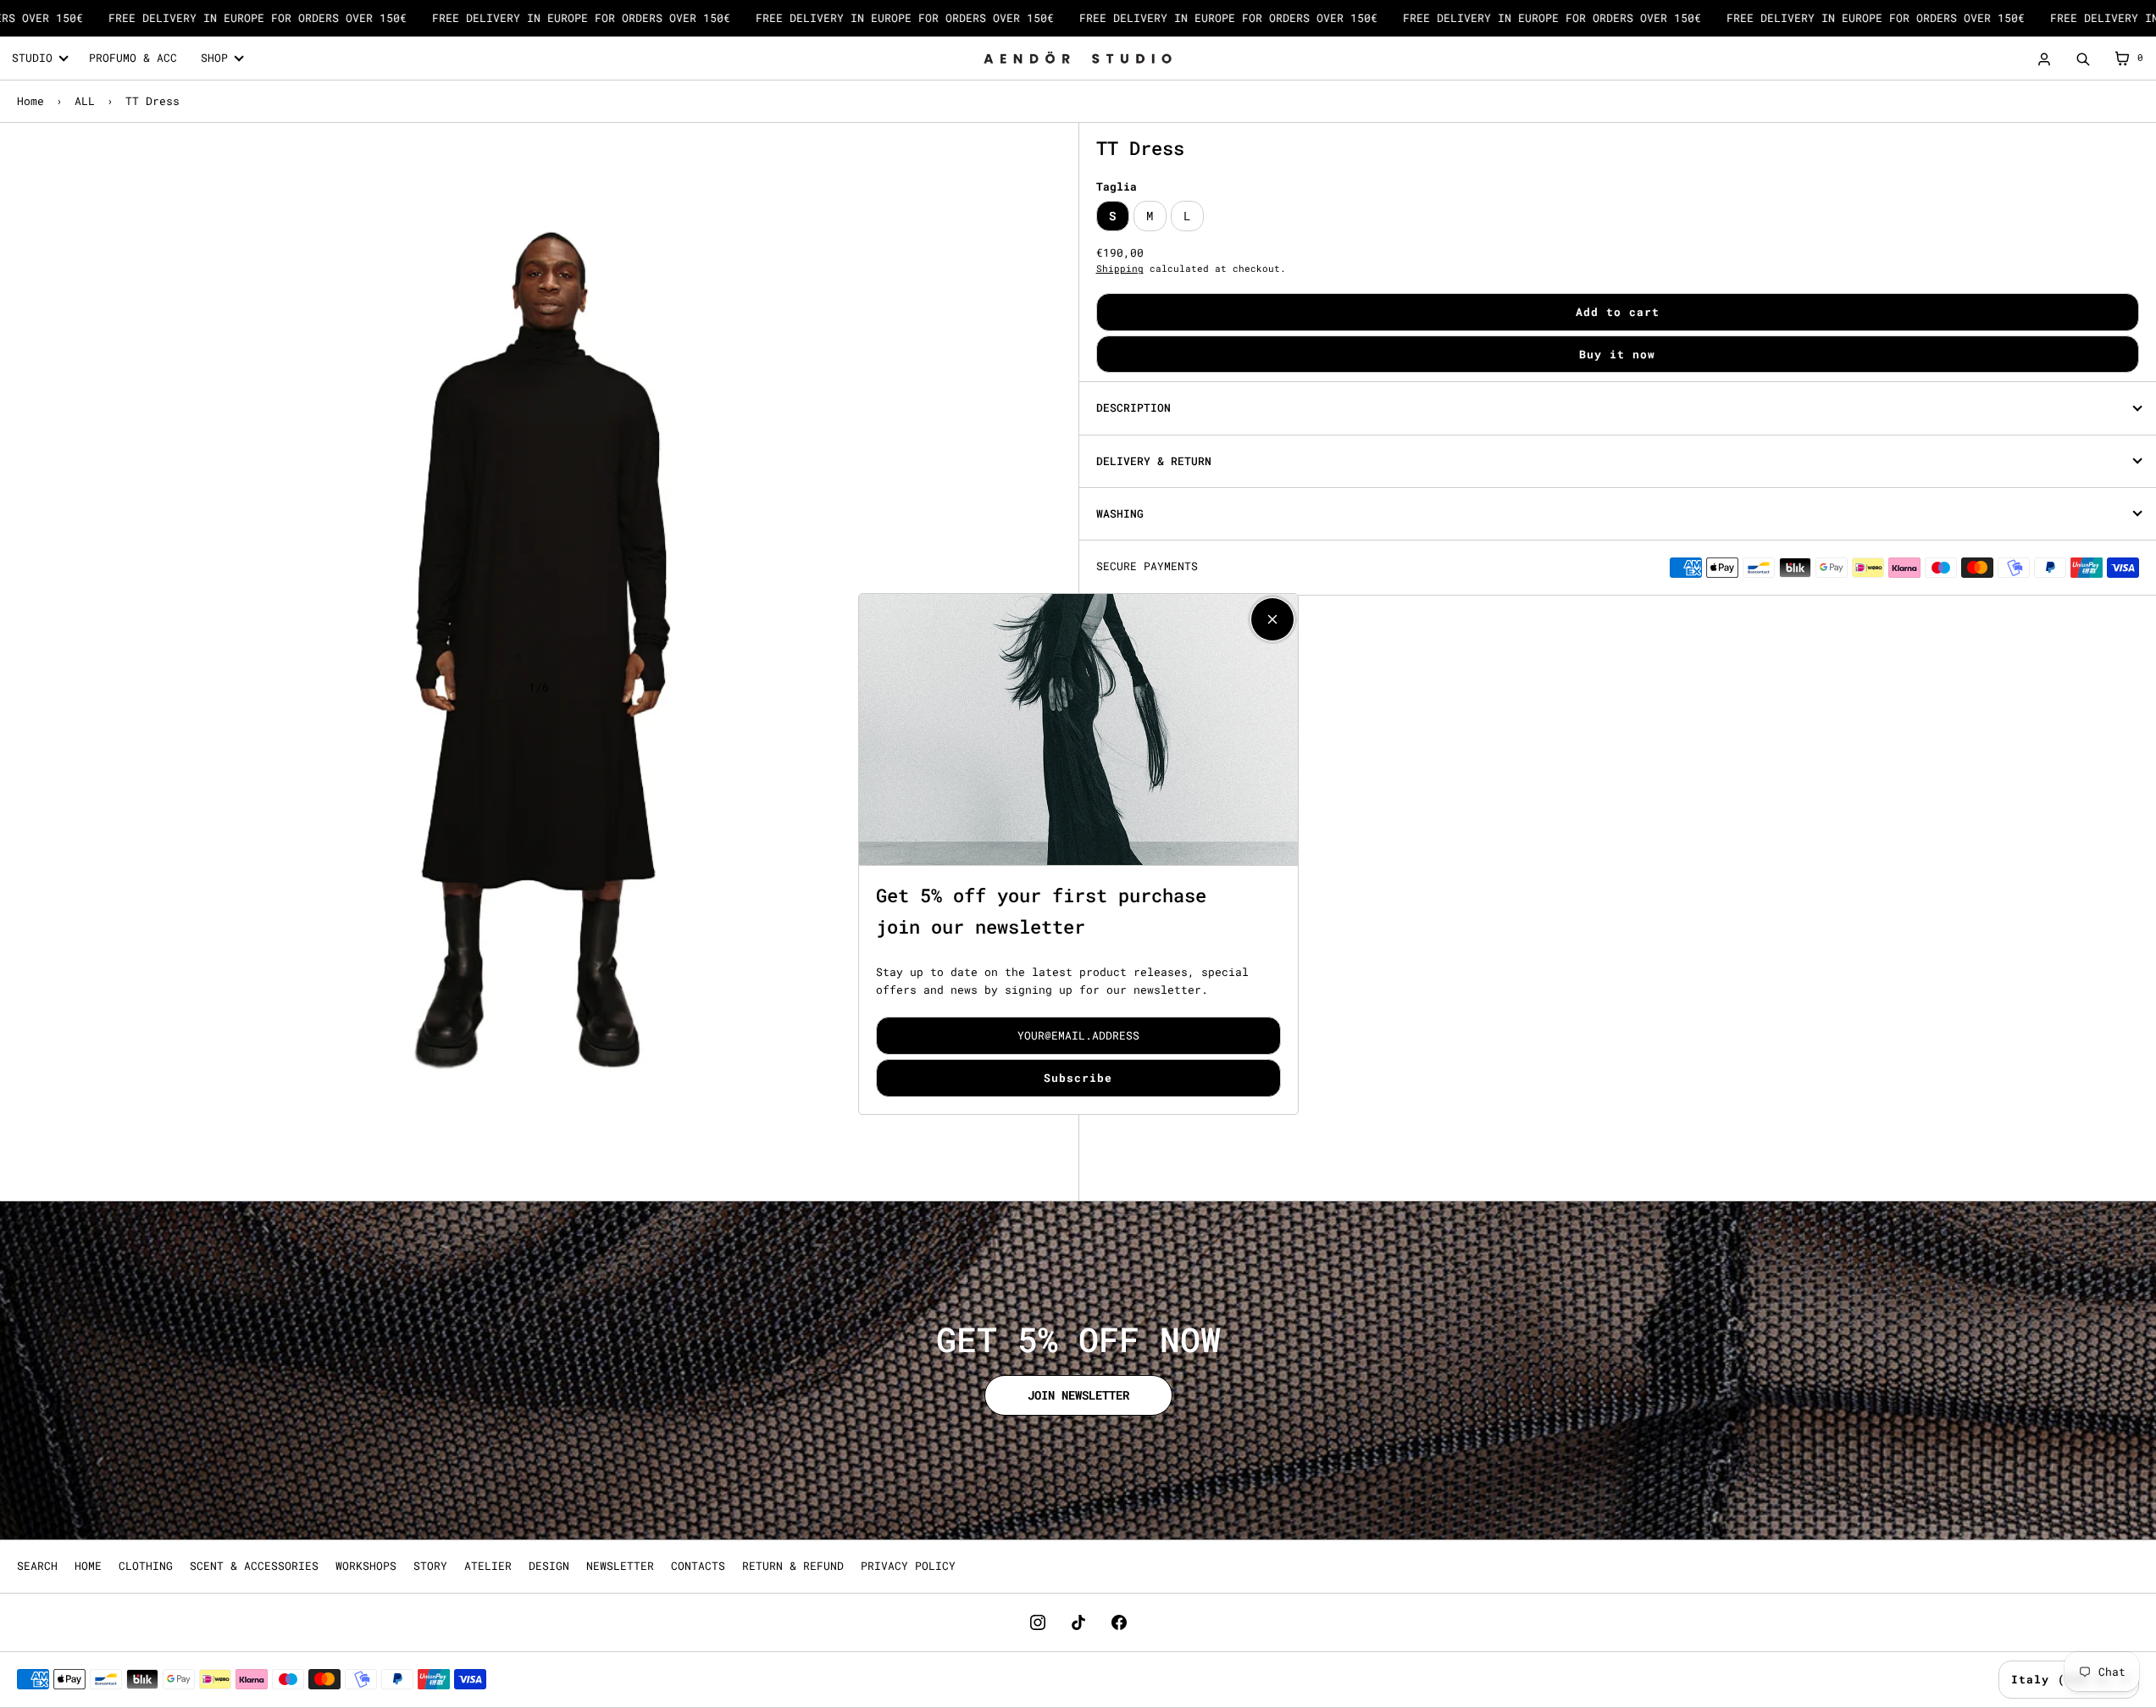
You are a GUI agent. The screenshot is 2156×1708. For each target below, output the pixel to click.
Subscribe (1078, 1078)
